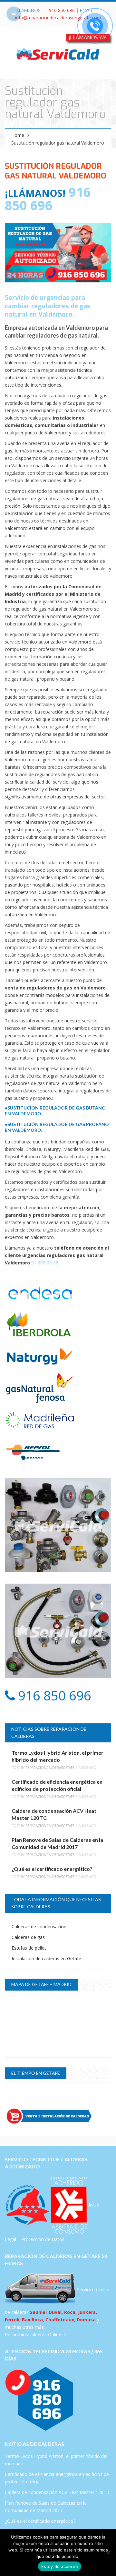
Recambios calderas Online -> (36, 2334)
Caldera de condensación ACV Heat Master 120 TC (58, 2492)
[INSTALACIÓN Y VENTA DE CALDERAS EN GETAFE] (58, 2116)
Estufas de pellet (29, 1948)
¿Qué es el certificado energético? (52, 1869)
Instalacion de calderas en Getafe (46, 1958)
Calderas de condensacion (39, 1927)
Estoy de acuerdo (60, 2566)
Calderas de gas (28, 1937)
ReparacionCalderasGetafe (50, 1768)
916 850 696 (62, 10)
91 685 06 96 (45, 1263)
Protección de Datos (43, 2239)
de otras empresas (63, 797)
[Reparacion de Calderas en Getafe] (58, 53)
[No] (108, 2552)
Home (18, 135)
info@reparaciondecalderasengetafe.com (58, 18)
